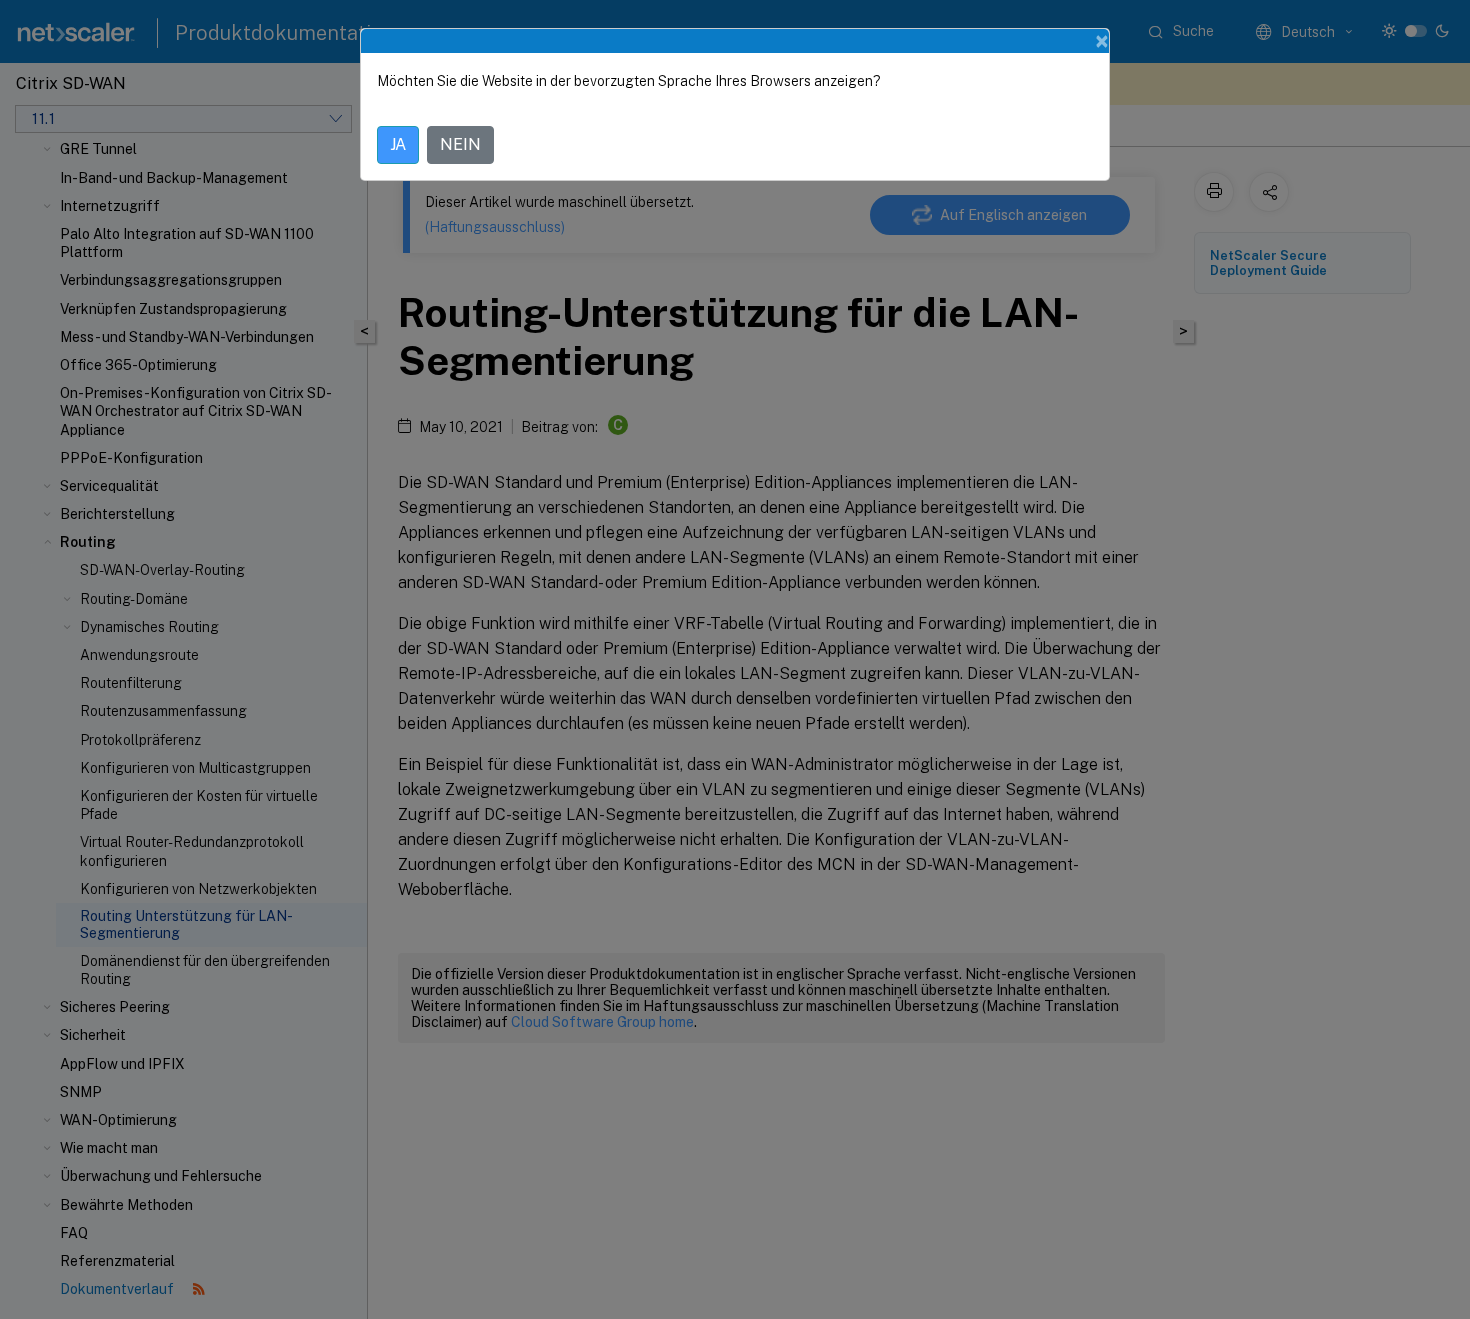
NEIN (460, 144)
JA (398, 144)
